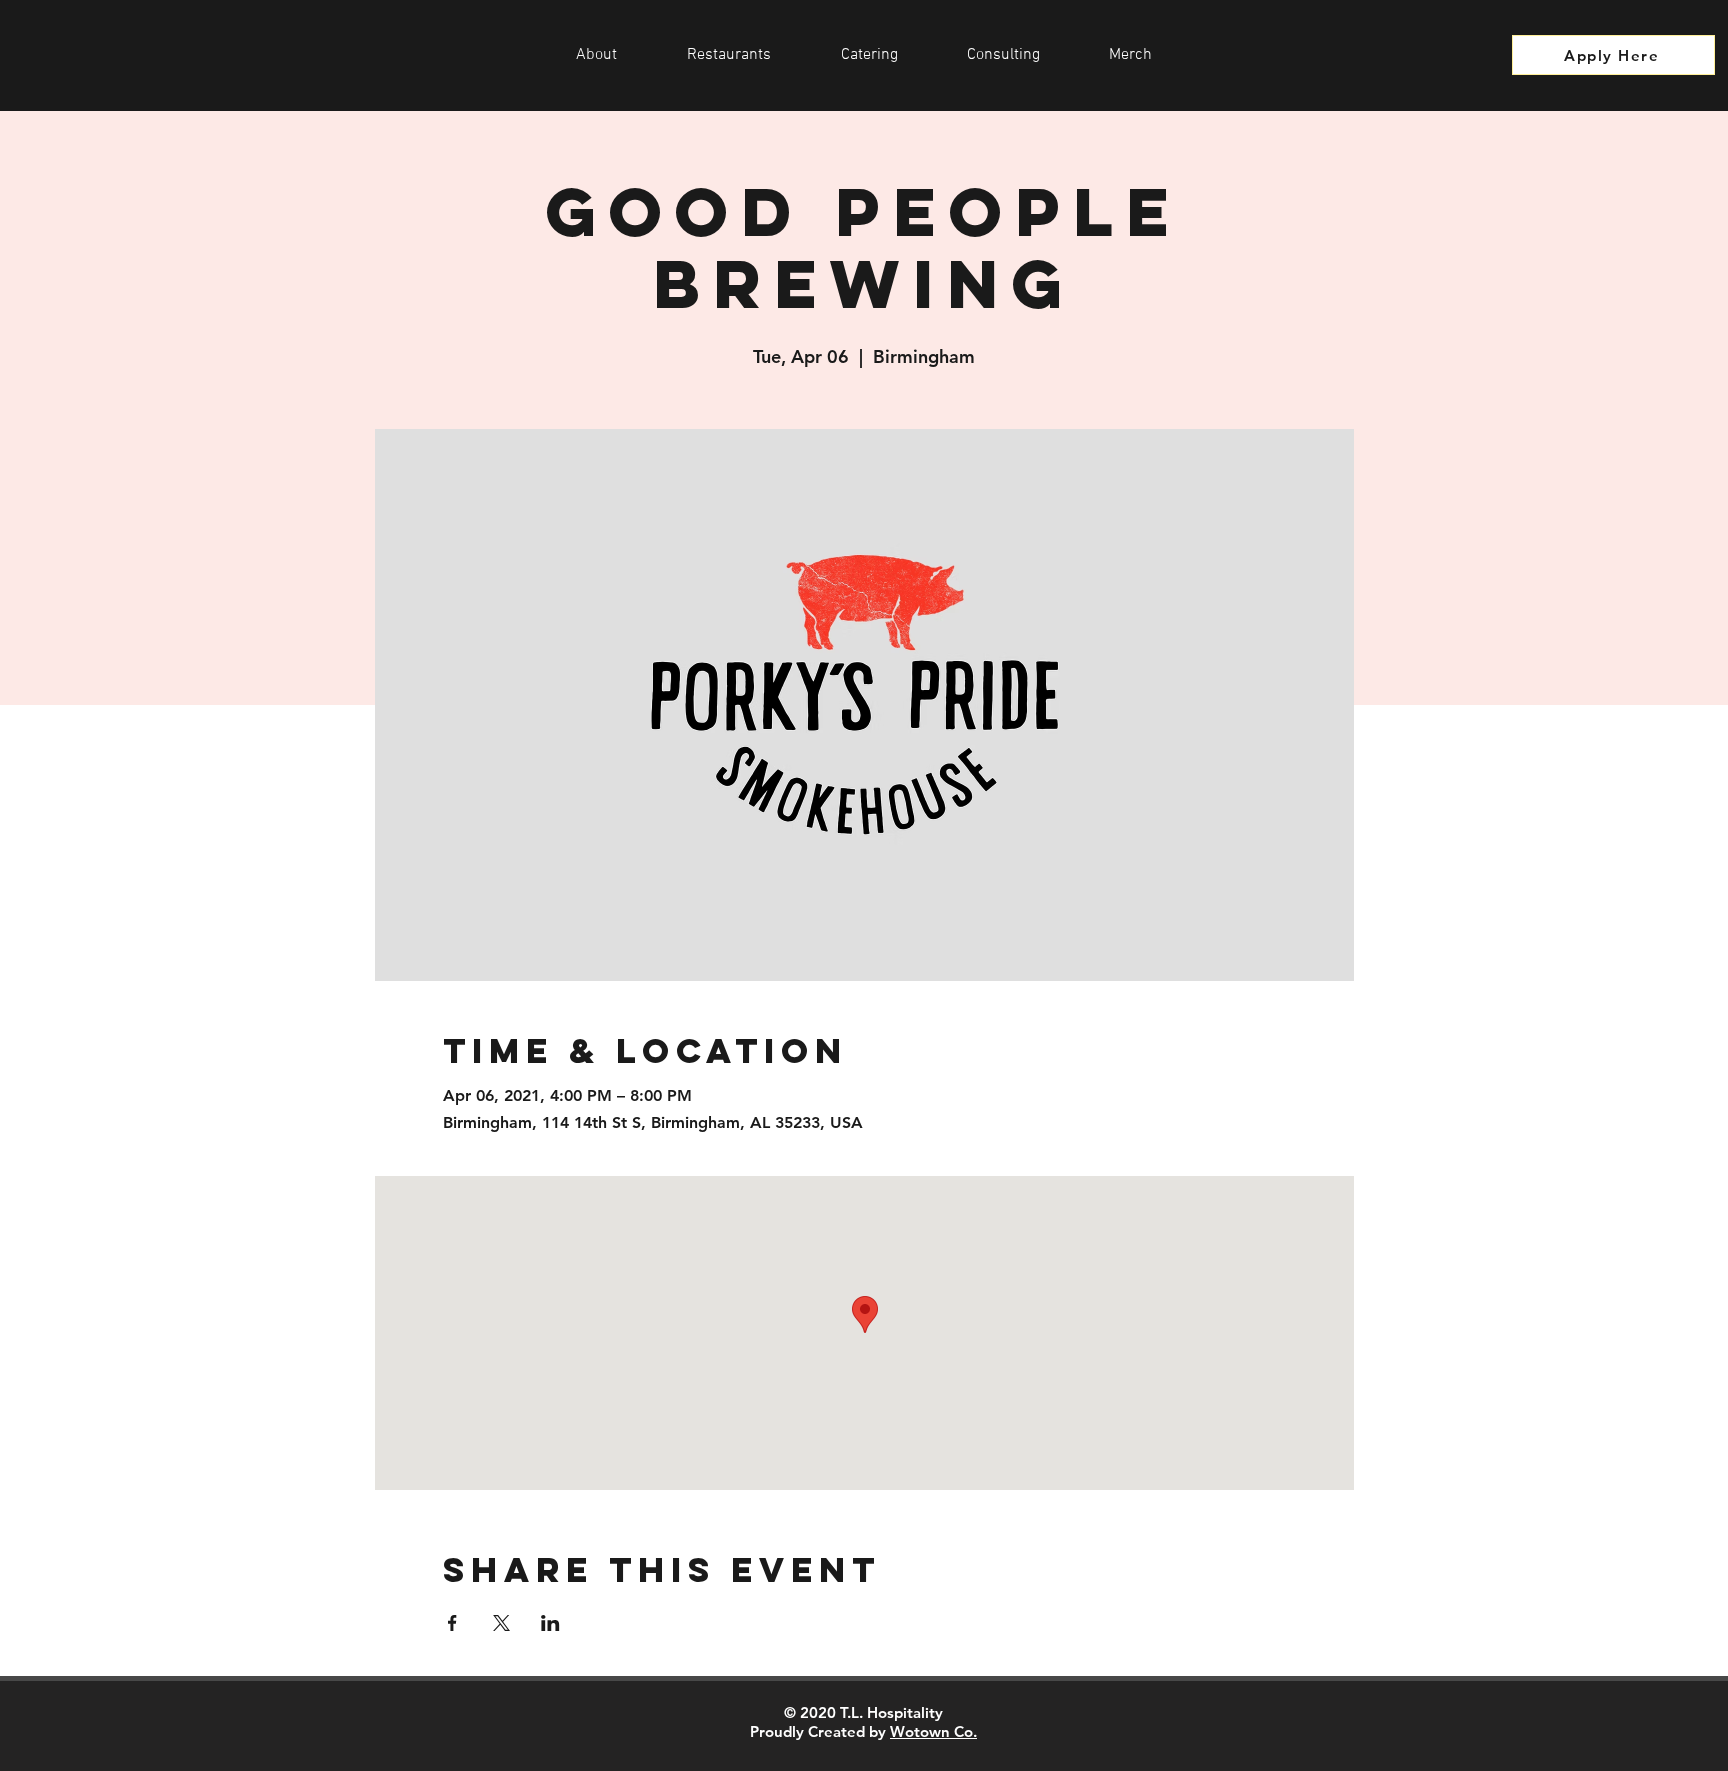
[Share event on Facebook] (452, 1623)
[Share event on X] (501, 1623)
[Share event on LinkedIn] (550, 1623)
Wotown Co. (933, 1731)
